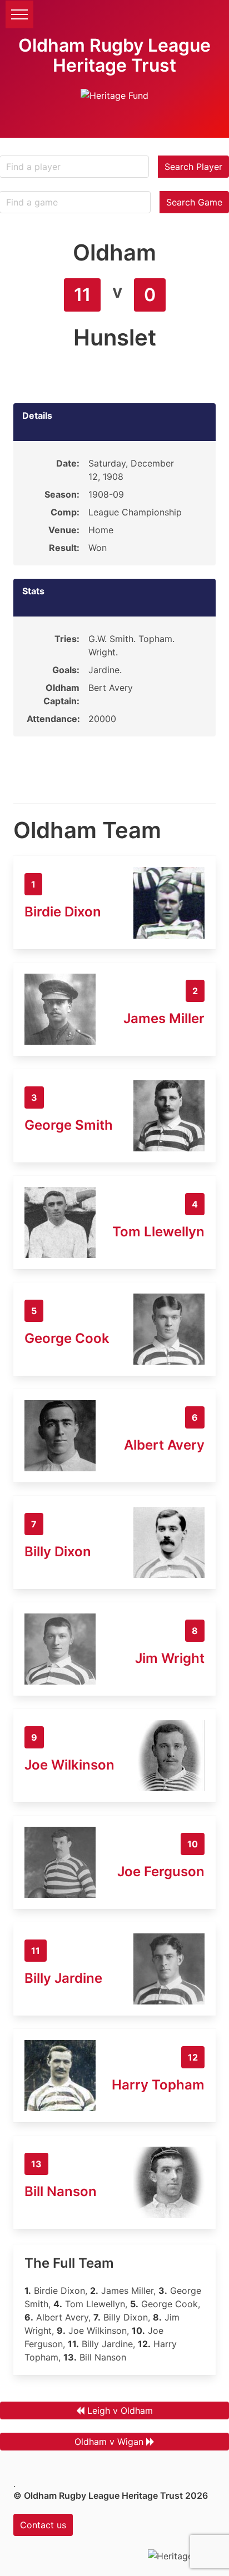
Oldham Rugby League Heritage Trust (114, 55)
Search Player (193, 167)
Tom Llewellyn (158, 1232)
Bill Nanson (61, 2191)
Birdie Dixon (63, 912)
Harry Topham (158, 2085)
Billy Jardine (63, 1978)
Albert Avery (164, 1445)
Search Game (194, 202)
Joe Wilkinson (69, 1765)
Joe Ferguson (161, 1871)
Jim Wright (170, 1658)
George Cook (67, 1338)
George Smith (69, 1125)
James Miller (164, 1018)
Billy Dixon (58, 1552)
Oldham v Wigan (109, 2442)
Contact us (43, 2525)
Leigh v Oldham (120, 2410)
